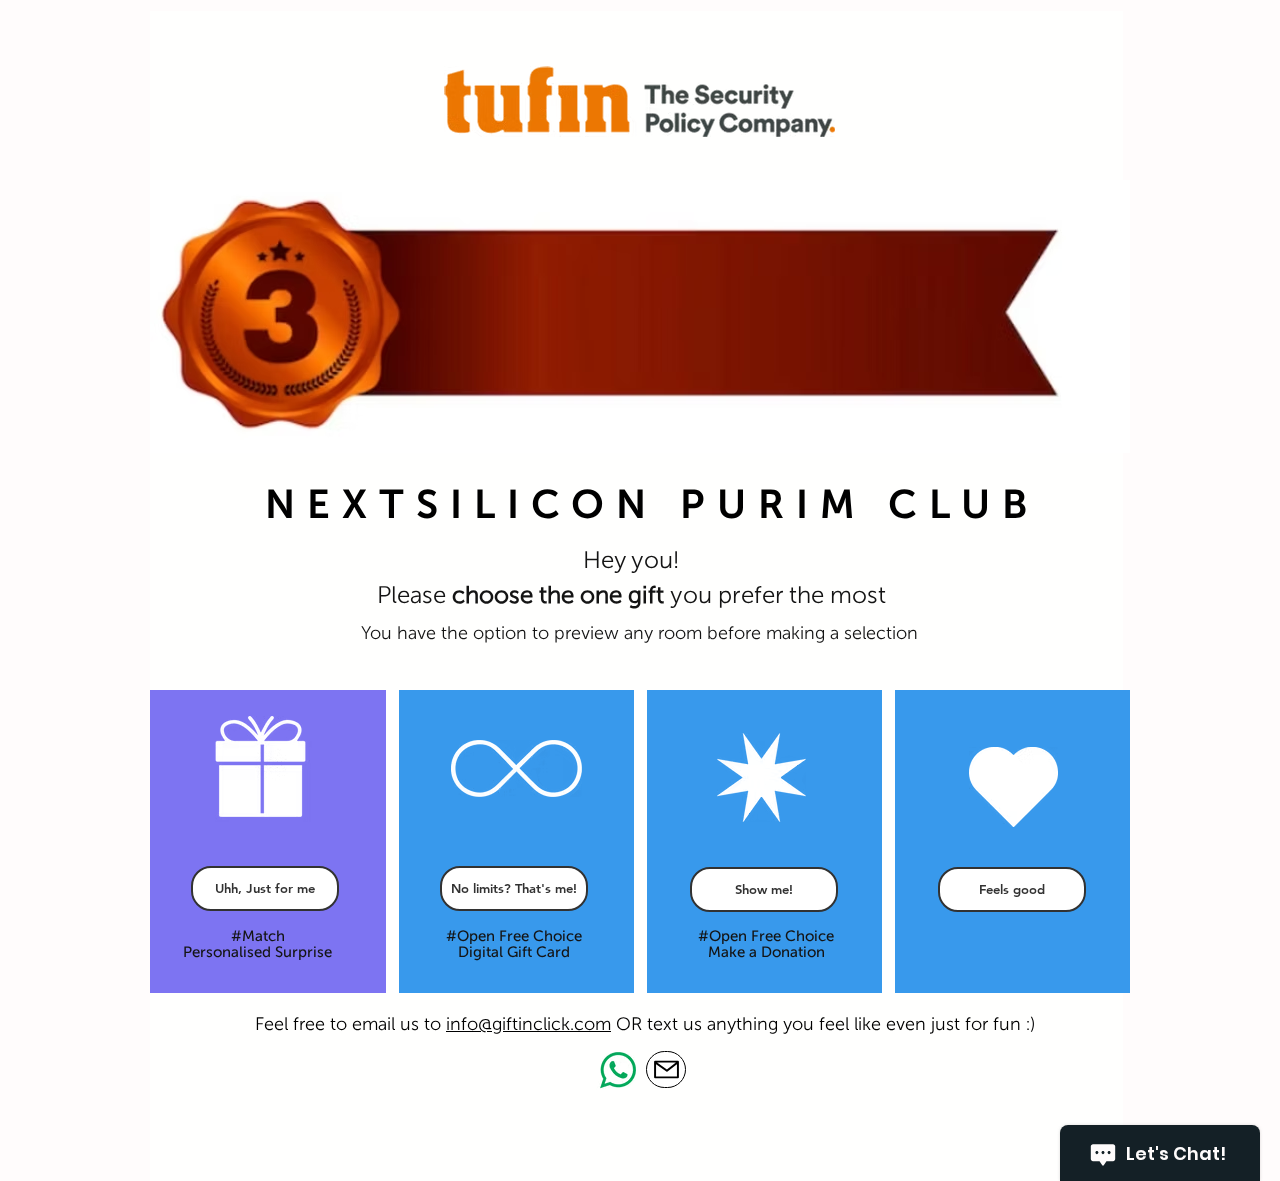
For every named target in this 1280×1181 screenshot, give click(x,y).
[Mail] (666, 1069)
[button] (764, 889)
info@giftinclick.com (528, 1024)
